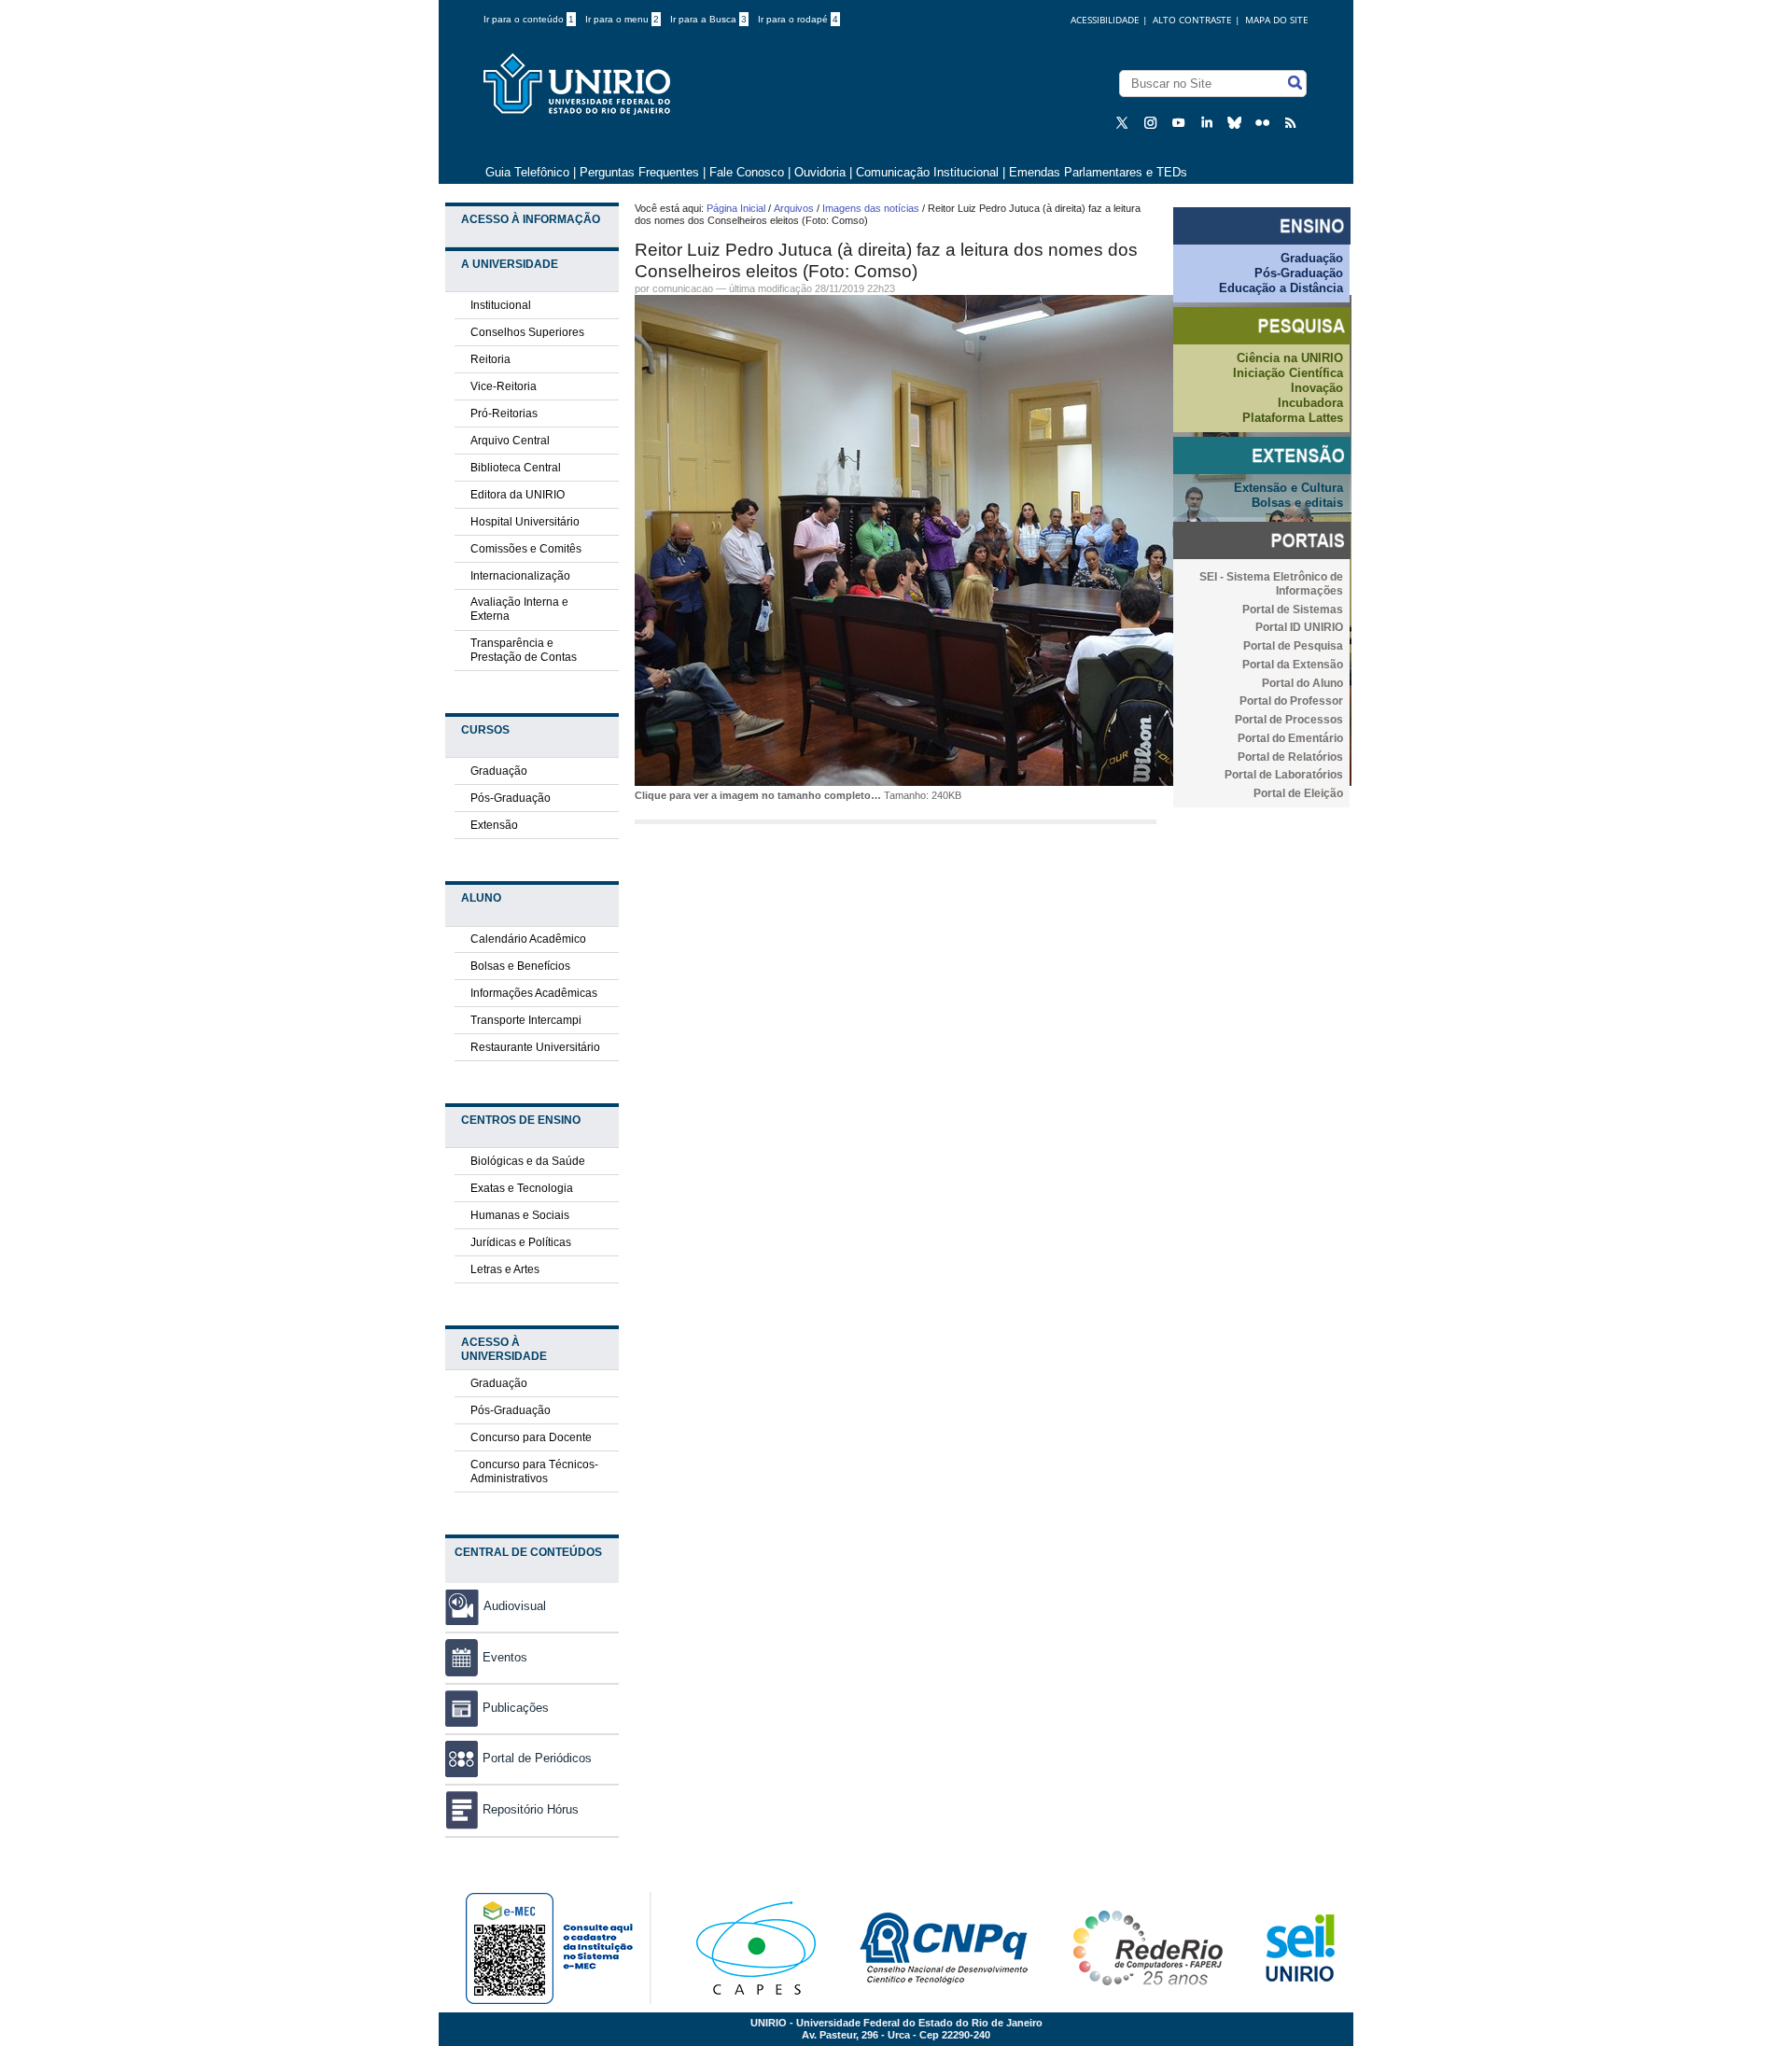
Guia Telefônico (527, 172)
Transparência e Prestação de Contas (524, 650)
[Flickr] (1265, 122)
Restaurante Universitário (535, 1047)
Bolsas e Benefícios (520, 966)
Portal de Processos (1289, 720)
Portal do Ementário (1290, 738)
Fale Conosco (747, 172)
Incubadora (1310, 403)
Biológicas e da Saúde (528, 1161)
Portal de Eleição (1298, 793)
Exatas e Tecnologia (522, 1188)
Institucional (501, 305)
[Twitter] (1125, 122)
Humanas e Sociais (520, 1215)
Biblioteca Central (516, 468)
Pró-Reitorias (504, 413)
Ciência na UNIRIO (1290, 358)
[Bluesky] (1237, 122)
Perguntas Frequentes (639, 172)
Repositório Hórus (531, 1809)
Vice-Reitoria (504, 386)
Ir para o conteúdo (529, 19)
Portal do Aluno (1302, 683)
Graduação (499, 771)
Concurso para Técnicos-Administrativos (534, 1471)
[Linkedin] (1209, 122)
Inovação (1317, 388)
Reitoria (490, 359)
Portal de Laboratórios (1284, 775)
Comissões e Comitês (526, 549)
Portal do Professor (1291, 701)
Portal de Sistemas (1293, 610)
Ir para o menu (622, 19)
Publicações (516, 1708)
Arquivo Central (510, 441)
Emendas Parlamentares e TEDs (1098, 172)
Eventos (505, 1657)
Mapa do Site (1277, 20)
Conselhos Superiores (527, 332)
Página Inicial (736, 208)
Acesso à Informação (531, 219)
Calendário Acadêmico (528, 939)
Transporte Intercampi (526, 1020)
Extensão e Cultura (1288, 488)
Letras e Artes (505, 1269)
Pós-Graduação (511, 798)
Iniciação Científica (1288, 373)
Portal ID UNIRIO (1299, 627)
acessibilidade (1105, 20)
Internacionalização (520, 576)
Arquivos (794, 208)
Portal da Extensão (1293, 665)
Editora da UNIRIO (518, 495)
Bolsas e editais (1297, 503)
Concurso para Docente (531, 1437)
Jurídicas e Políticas (521, 1242)
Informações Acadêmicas (534, 993)
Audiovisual (515, 1606)
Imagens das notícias (871, 208)
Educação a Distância (1281, 288)
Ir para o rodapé (798, 19)
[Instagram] (1153, 122)
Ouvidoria (822, 172)
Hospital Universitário (525, 522)
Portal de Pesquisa (1293, 646)
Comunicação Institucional (927, 172)
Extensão (494, 825)
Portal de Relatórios (1290, 757)
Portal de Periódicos (537, 1758)
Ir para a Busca (708, 19)
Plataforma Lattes (1293, 418)
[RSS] (1293, 122)
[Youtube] (1181, 122)
